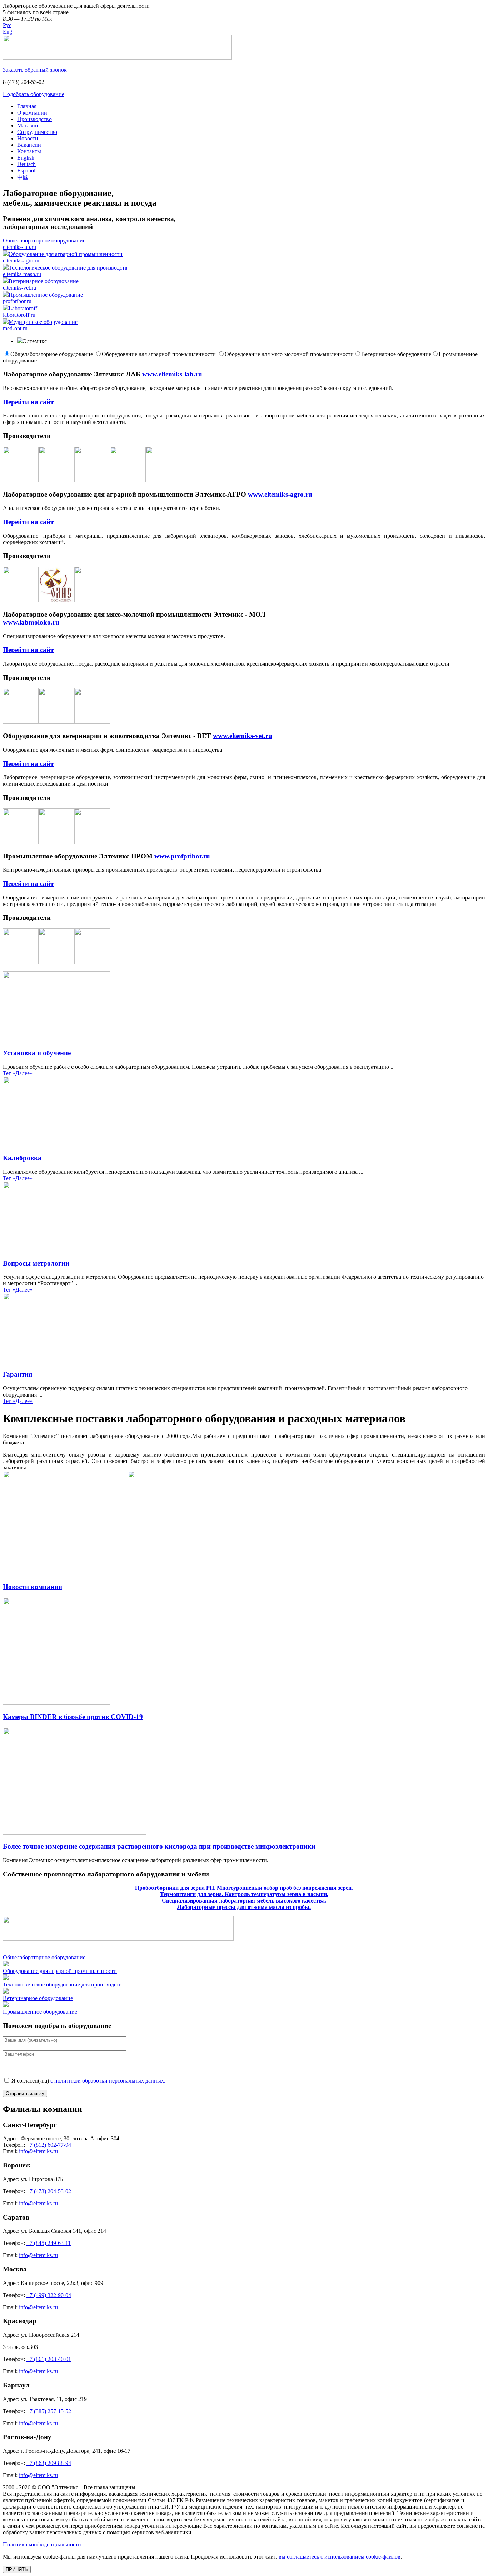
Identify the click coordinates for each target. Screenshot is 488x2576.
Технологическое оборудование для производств (62, 1984)
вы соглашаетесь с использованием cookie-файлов (340, 2557)
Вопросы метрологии (36, 1263)
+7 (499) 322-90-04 (49, 2295)
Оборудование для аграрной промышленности (160, 354)
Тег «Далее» (18, 1073)
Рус (7, 25)
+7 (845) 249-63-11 (49, 2243)
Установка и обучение (37, 1053)
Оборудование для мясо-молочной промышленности (289, 354)
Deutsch (26, 164)
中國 (23, 177)
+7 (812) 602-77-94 (49, 2145)
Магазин (28, 126)
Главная (27, 106)
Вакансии (29, 145)
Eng (8, 32)
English (26, 158)
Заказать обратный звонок (35, 70)
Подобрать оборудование (34, 94)
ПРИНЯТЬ (17, 2569)
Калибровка (22, 1158)
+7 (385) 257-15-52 (49, 2411)
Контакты (29, 151)
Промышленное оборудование (40, 2012)
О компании (32, 113)
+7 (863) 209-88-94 (49, 2463)
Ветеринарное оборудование (396, 354)
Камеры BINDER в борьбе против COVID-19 (73, 1717)
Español (26, 171)
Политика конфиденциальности (42, 2544)
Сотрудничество (37, 132)
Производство (34, 119)
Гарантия (18, 1374)
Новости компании (33, 1587)
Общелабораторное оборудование (52, 354)
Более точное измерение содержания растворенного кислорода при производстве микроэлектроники (159, 1846)
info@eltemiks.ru (38, 2151)
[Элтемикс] (117, 58)
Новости (28, 138)
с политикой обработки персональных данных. (108, 2081)
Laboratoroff (20, 312)
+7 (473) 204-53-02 (49, 2191)
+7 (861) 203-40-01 (49, 2359)
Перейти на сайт (28, 402)
